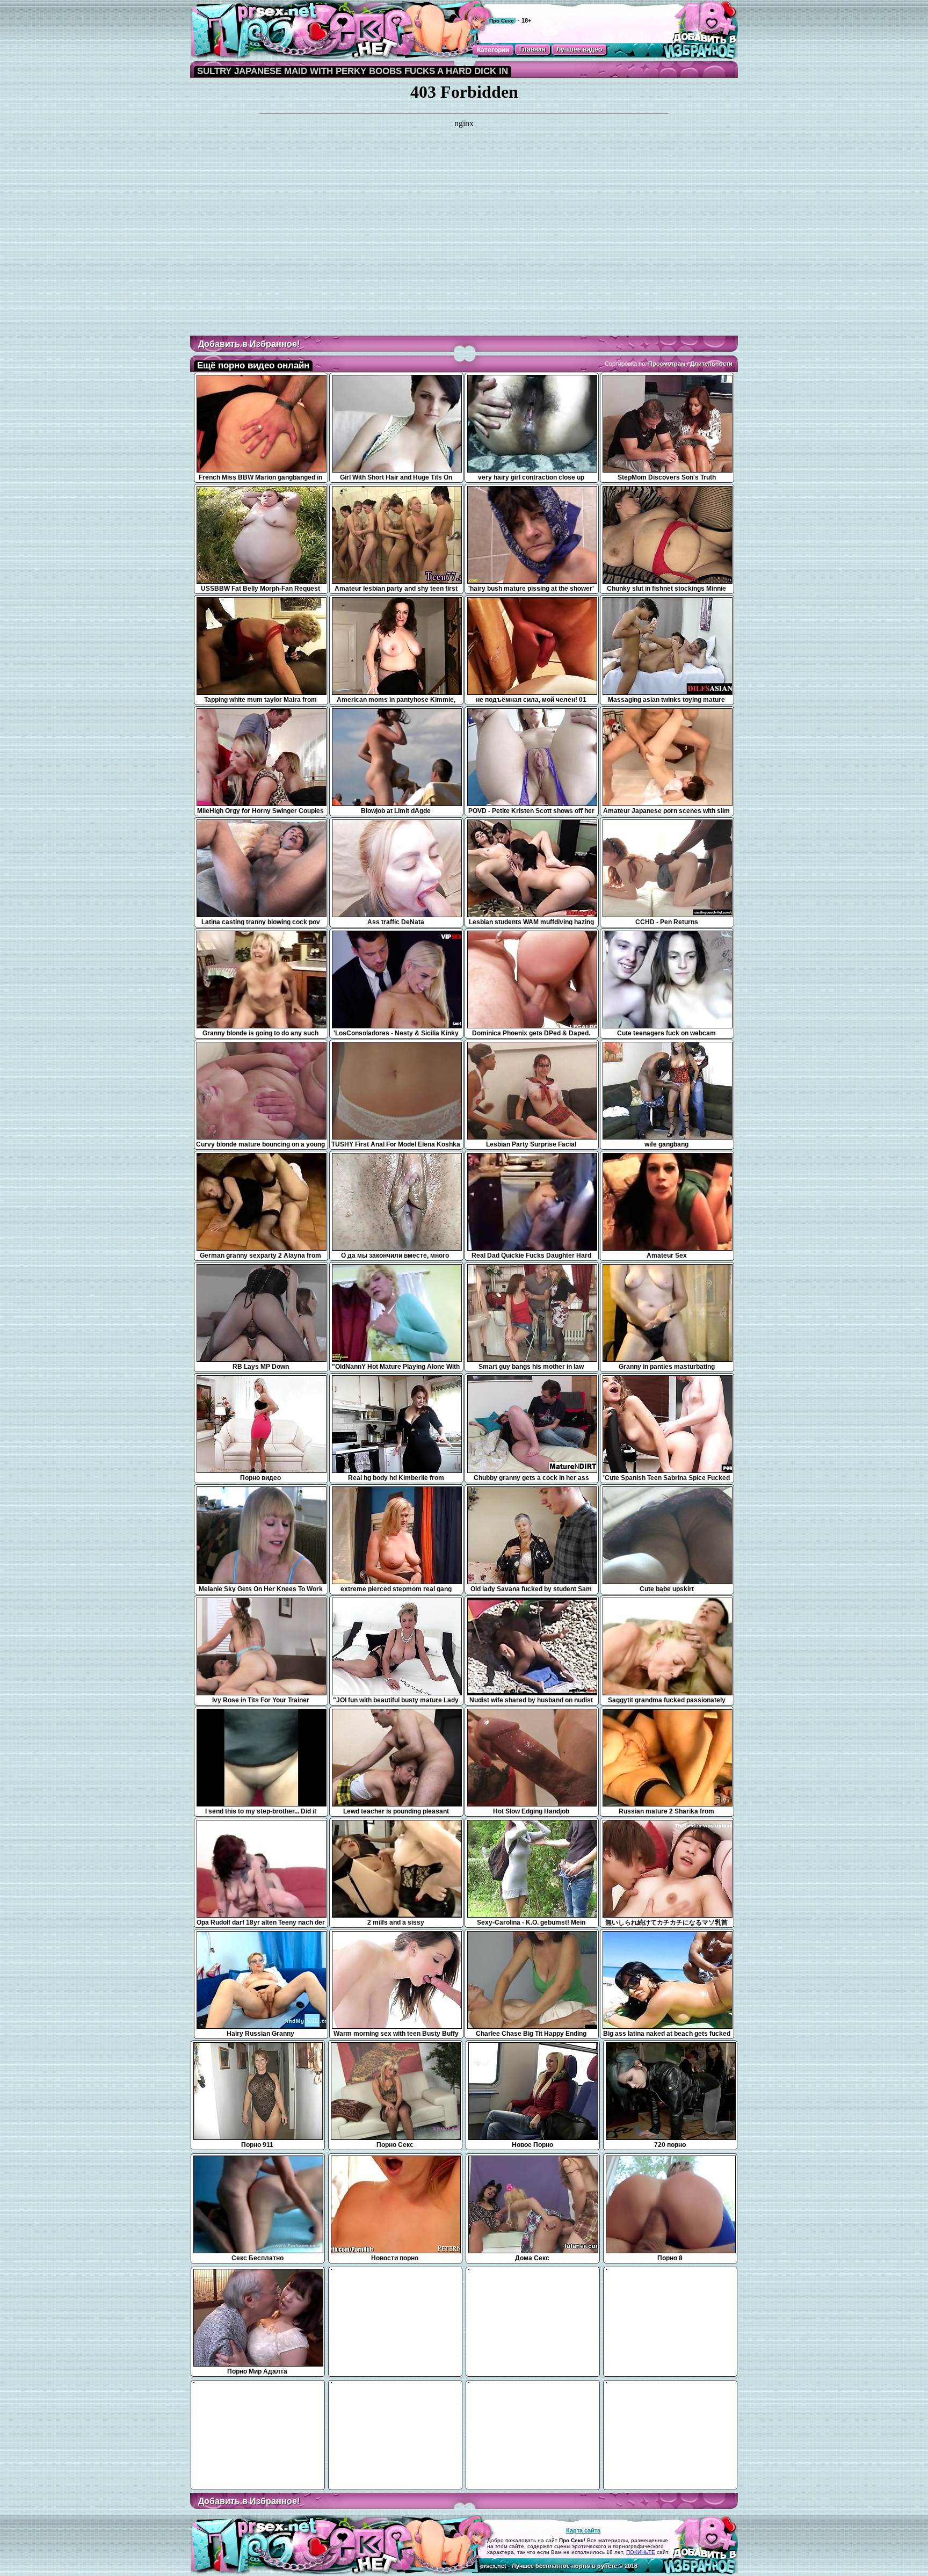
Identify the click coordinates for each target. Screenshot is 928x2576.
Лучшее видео (579, 49)
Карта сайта (583, 2530)
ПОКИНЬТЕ (641, 2552)
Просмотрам (667, 364)
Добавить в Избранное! (249, 344)
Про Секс (502, 21)
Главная (532, 49)
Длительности (711, 364)
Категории (493, 50)
